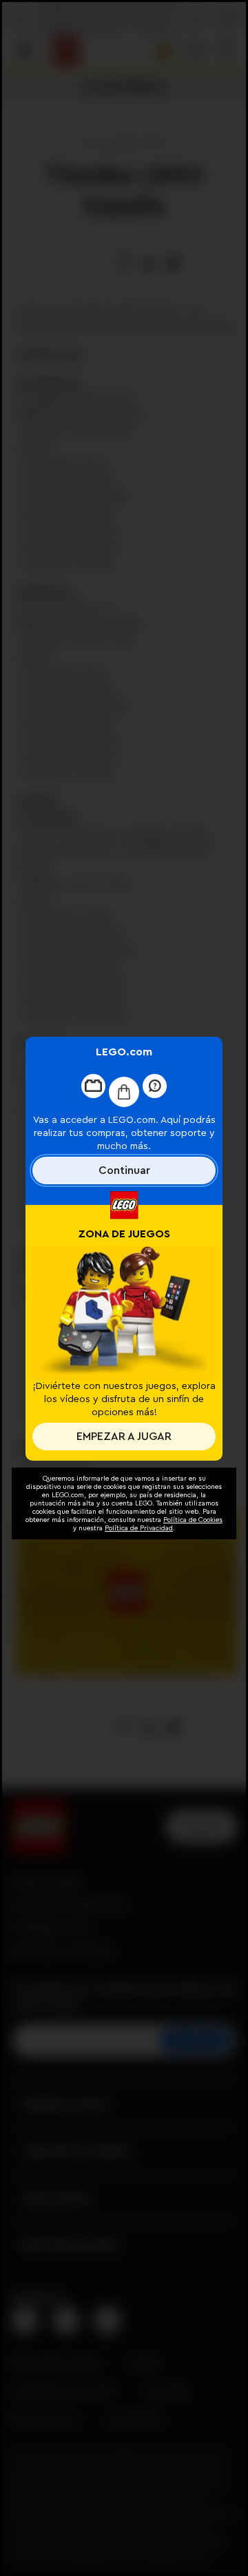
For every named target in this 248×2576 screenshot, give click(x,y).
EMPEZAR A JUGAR (124, 1437)
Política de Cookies (193, 1520)
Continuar (124, 1170)
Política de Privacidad (139, 1528)
